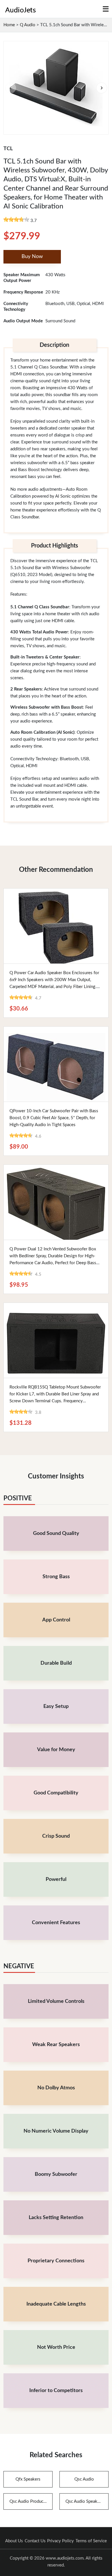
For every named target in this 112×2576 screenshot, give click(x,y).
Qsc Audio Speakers (84, 2501)
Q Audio (28, 25)
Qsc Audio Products (28, 2501)
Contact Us (35, 2541)
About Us (14, 2541)
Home (9, 25)
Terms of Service (91, 2541)
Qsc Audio (84, 2479)
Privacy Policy (60, 2541)
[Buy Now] (56, 926)
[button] (102, 88)
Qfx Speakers (28, 2479)
